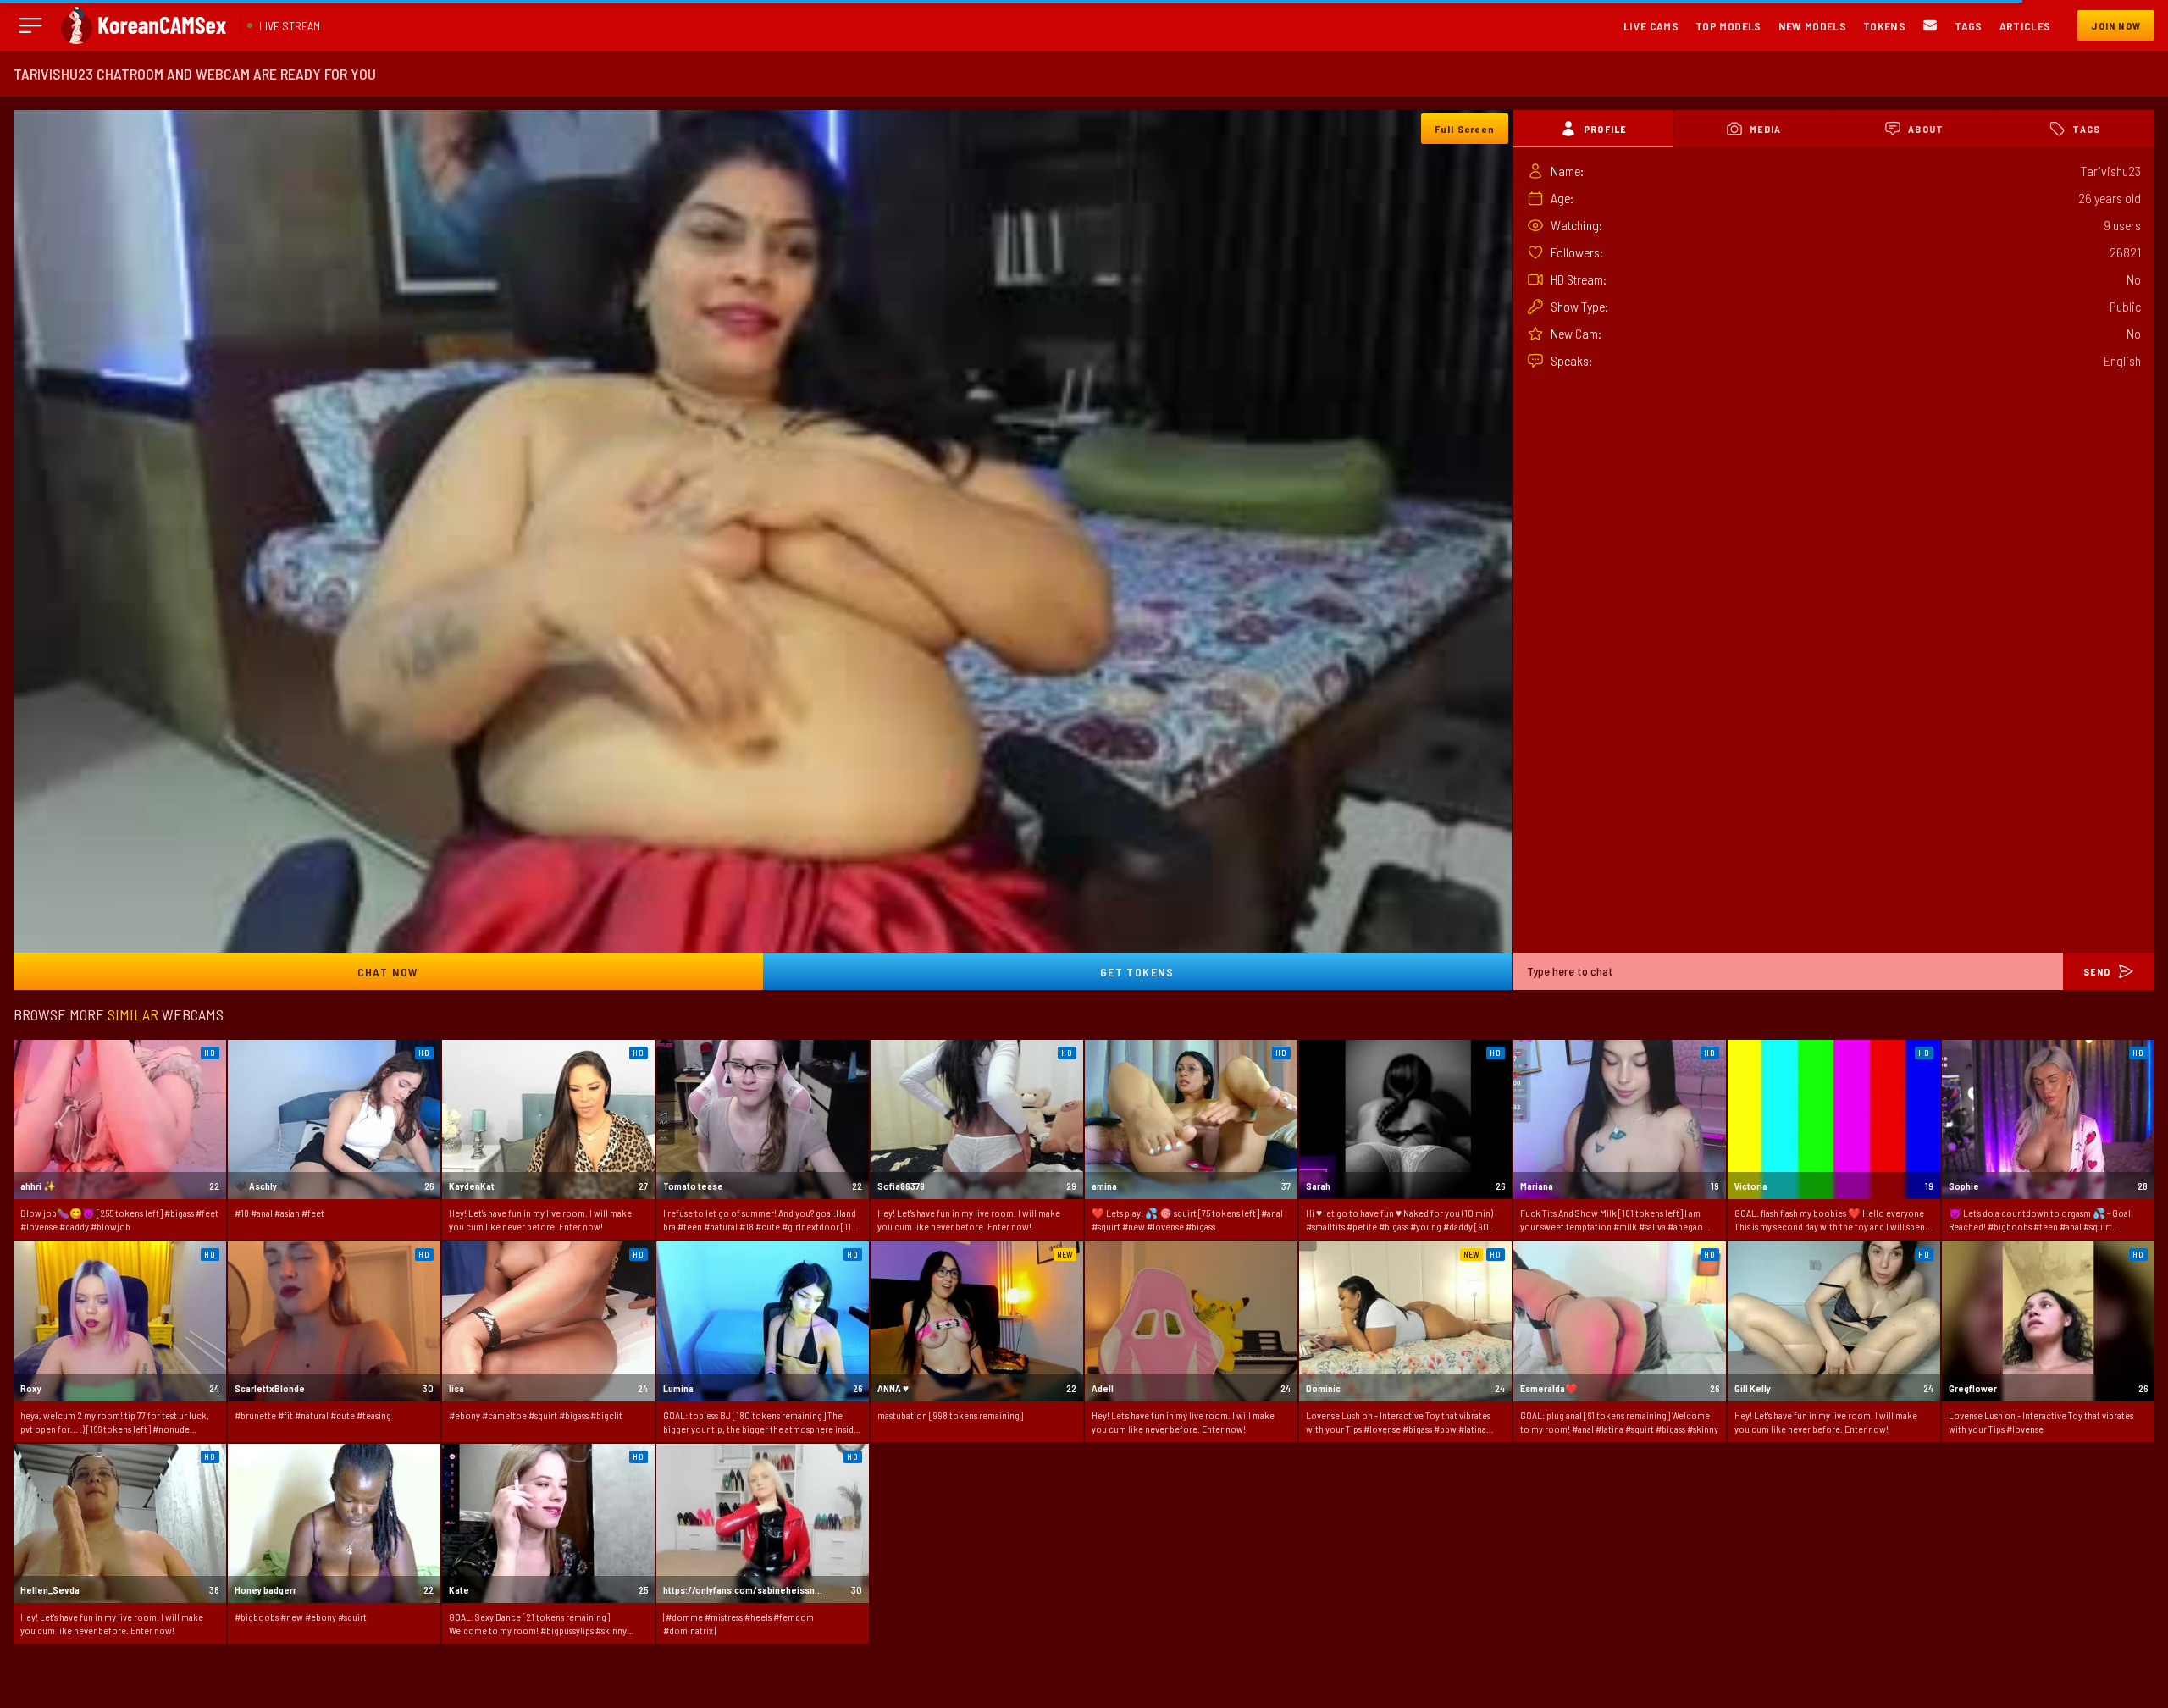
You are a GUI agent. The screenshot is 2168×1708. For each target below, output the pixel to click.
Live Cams (1651, 26)
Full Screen (1465, 129)
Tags (1968, 26)
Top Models (1728, 26)
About (1926, 129)
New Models (1813, 26)
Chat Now (388, 972)
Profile (1605, 129)
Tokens (1884, 26)
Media (1765, 129)
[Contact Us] (1930, 26)
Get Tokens (1137, 972)
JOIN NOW (2116, 25)
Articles (2025, 26)
